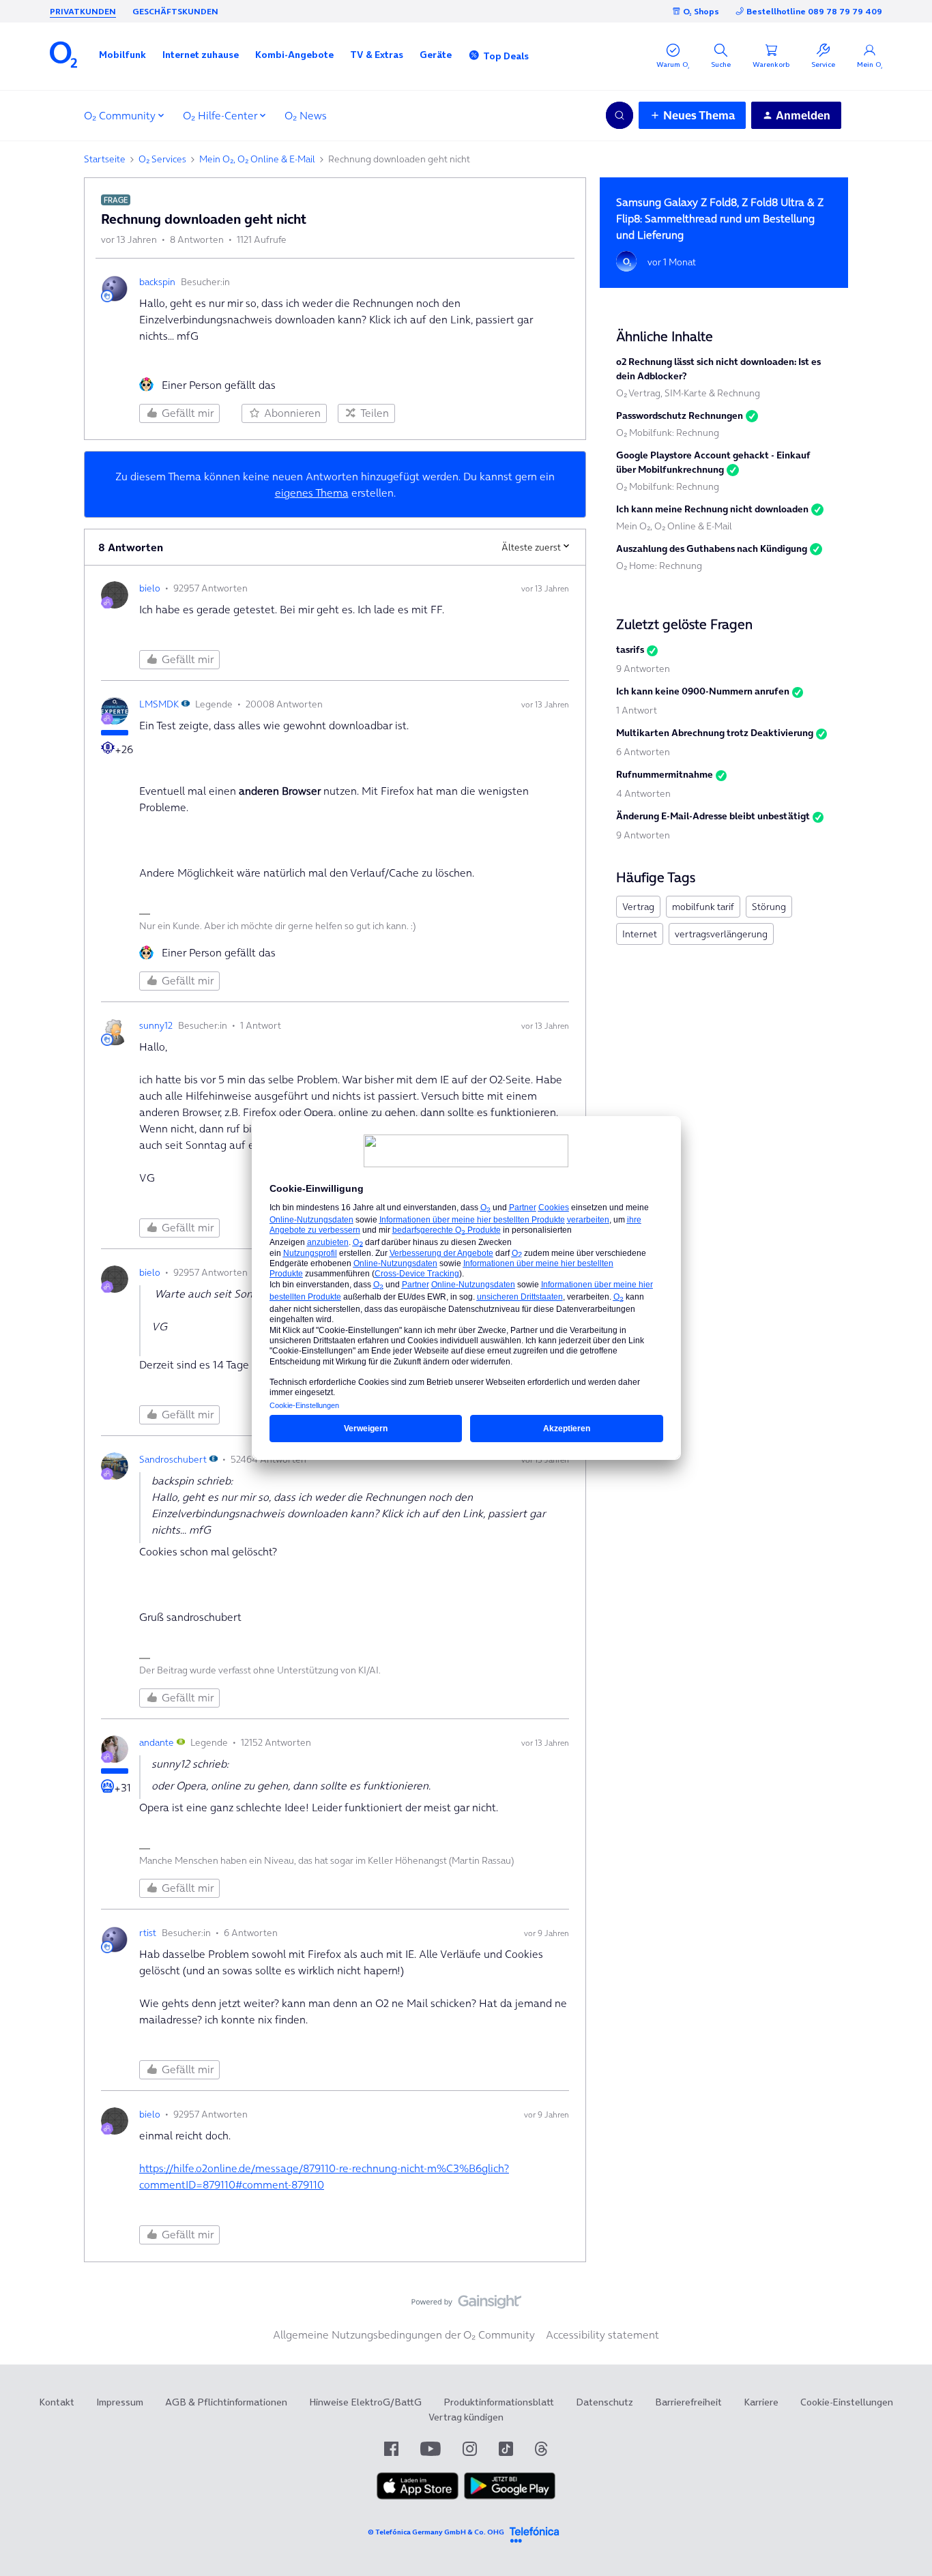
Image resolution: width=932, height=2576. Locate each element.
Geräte (436, 55)
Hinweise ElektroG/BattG (365, 2402)
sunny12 (156, 1025)
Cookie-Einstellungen (847, 2402)
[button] (122, 55)
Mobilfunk (122, 55)
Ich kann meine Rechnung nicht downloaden (712, 509)
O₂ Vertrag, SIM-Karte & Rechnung (688, 393)
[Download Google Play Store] (510, 2496)
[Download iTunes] (418, 2496)
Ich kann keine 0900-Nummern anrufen (703, 691)
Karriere (761, 2402)
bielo (150, 588)
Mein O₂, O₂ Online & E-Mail (257, 159)
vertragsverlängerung (721, 934)
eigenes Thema (312, 493)
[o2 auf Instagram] (470, 2449)
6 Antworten (643, 752)
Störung (769, 907)
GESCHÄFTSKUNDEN (175, 11)
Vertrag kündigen (466, 2417)
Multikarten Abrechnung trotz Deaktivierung (715, 733)
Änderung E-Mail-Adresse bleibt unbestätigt (713, 816)
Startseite (105, 159)
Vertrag (638, 907)
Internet (640, 934)
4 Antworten (643, 793)
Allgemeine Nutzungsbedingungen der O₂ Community (404, 2334)
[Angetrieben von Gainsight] (466, 2305)
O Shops (701, 11)
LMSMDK (159, 704)
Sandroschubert (173, 1459)
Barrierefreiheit (688, 2402)
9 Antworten (643, 669)
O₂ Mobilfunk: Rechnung (668, 433)
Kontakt (57, 2402)
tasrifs (630, 649)
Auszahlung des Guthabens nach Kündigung (712, 548)
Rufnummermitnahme (665, 774)
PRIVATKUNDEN (83, 11)
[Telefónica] (534, 2533)
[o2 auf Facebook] (391, 2449)
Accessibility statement (602, 2334)
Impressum (120, 2402)
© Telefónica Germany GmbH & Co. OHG (436, 2532)
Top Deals (506, 56)
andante (157, 1742)
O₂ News (306, 115)
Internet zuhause (201, 55)
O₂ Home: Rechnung (659, 566)
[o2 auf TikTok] (506, 2449)
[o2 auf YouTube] (431, 2449)
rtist (148, 1933)
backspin (157, 282)
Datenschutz (605, 2402)
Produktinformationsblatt (499, 2402)
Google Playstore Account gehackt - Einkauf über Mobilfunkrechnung (713, 462)
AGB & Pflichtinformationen (226, 2402)
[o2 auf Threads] (541, 2449)
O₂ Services (162, 159)
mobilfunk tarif (703, 907)
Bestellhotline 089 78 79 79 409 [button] (814, 11)
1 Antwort (637, 710)
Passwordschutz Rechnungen (680, 415)
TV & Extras (377, 55)
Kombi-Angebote (294, 55)
